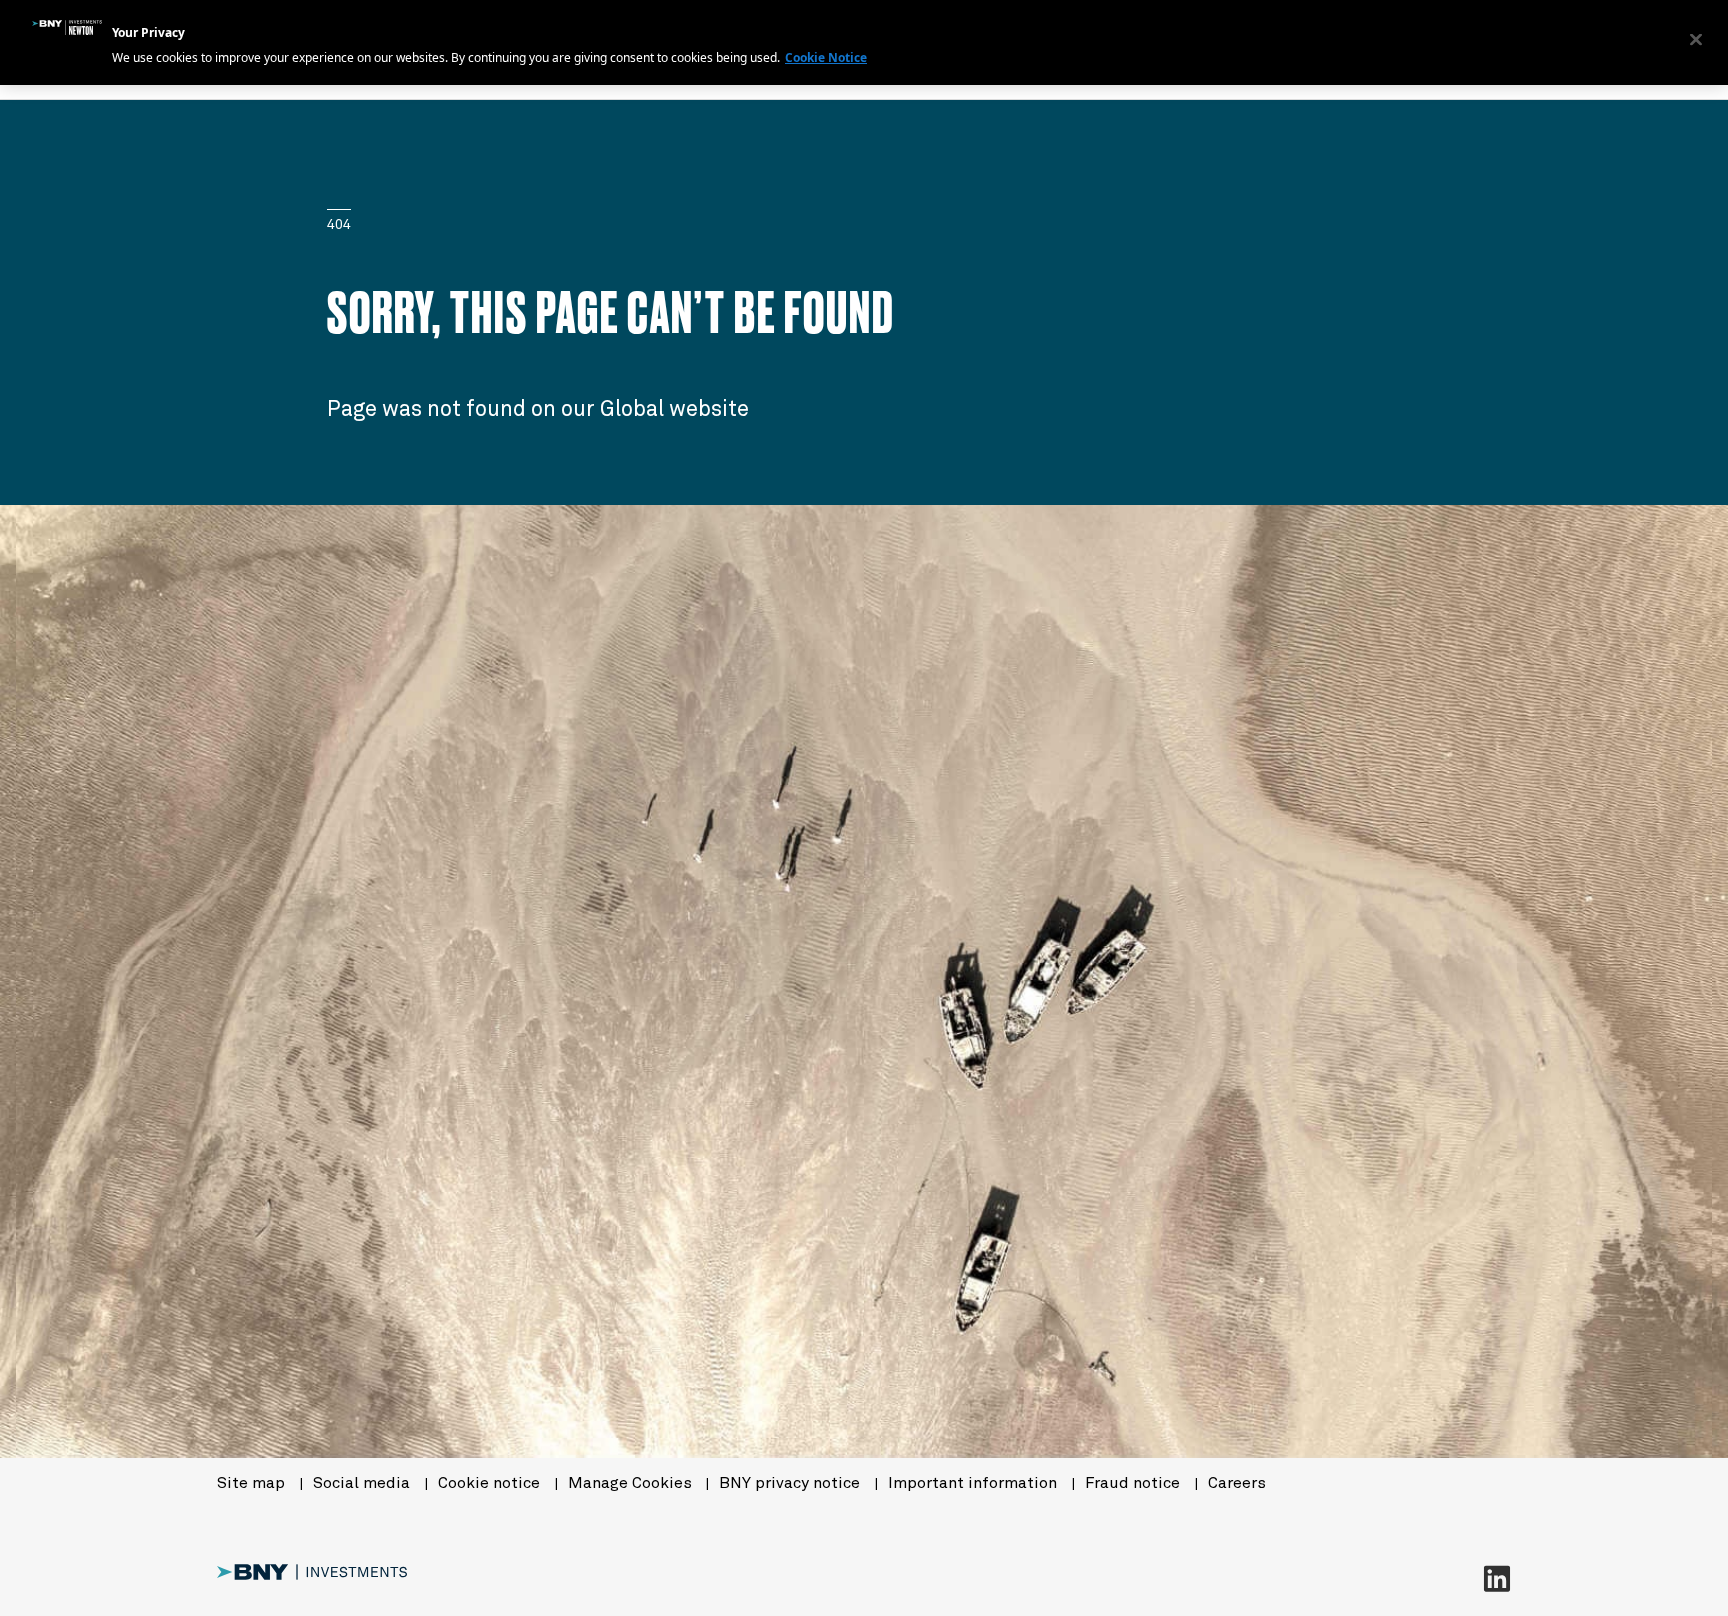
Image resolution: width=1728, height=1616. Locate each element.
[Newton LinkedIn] (1497, 1578)
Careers (1237, 1483)
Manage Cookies (630, 1483)
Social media (363, 1483)
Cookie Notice (826, 57)
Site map (253, 1483)
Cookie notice (491, 1483)
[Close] (1696, 40)
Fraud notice (1134, 1483)
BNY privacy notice (791, 1483)
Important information (974, 1483)
